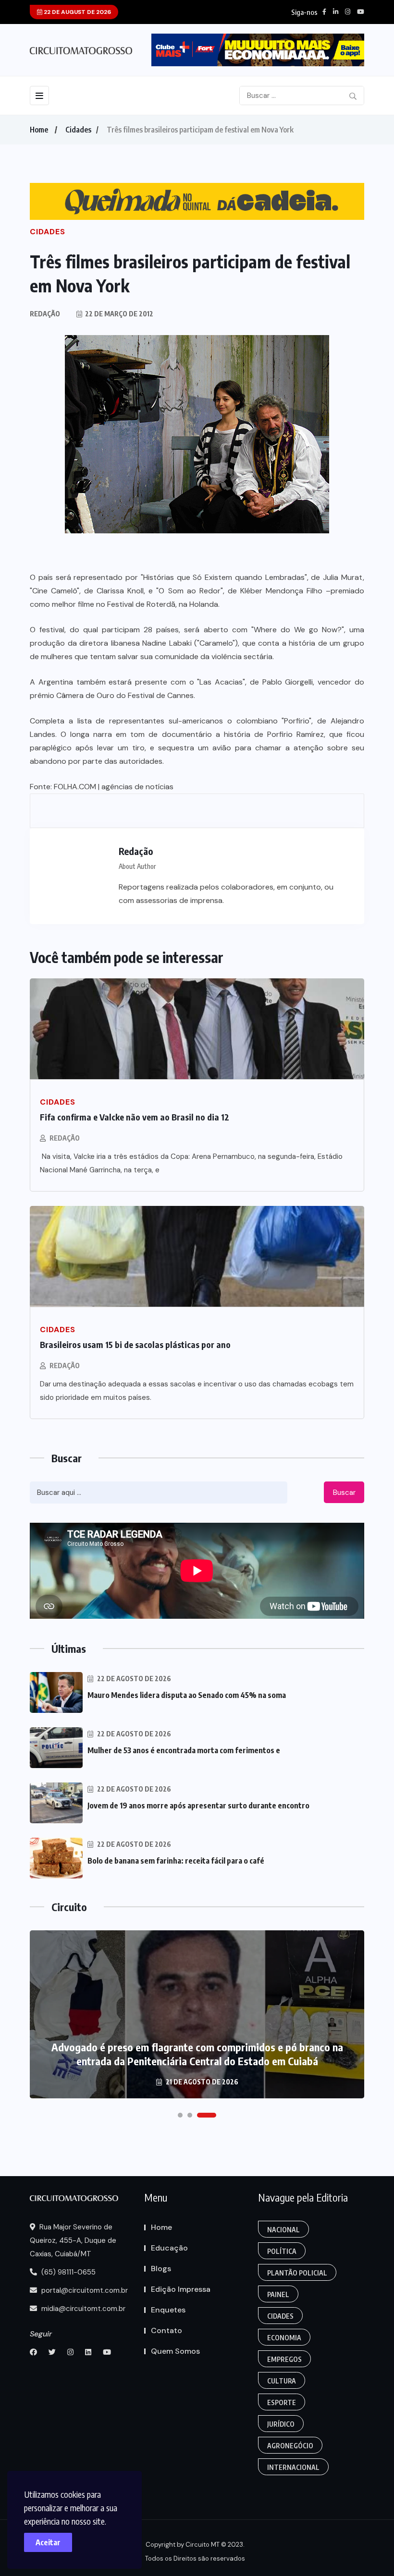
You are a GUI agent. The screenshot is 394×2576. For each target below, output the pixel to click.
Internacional (293, 2467)
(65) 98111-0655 (68, 2272)
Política (282, 2251)
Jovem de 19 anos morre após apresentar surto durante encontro (198, 1806)
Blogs (161, 2269)
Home (39, 130)
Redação (65, 1138)
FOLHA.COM (75, 787)
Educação (169, 2248)
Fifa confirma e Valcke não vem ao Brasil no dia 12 (135, 1117)
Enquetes (168, 2310)
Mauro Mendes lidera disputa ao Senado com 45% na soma (187, 1695)
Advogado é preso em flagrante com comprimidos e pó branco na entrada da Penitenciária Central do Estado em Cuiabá (197, 2054)
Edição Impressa (181, 2289)
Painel (278, 2294)
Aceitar (48, 2542)
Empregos (284, 2359)
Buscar (344, 1493)
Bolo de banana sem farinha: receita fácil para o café (176, 1861)
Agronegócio (290, 2446)
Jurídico (281, 2424)
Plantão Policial (297, 2273)
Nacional (283, 2230)
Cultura (282, 2381)
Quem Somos (175, 2351)
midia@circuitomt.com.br (82, 2309)
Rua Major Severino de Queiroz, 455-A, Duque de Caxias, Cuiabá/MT (73, 2240)
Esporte (282, 2402)
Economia (284, 2338)
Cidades (78, 130)
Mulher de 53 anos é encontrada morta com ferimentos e (184, 1750)
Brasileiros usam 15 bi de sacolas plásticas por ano (135, 1344)
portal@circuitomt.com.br (84, 2290)
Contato (166, 2330)
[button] (180, 2115)
